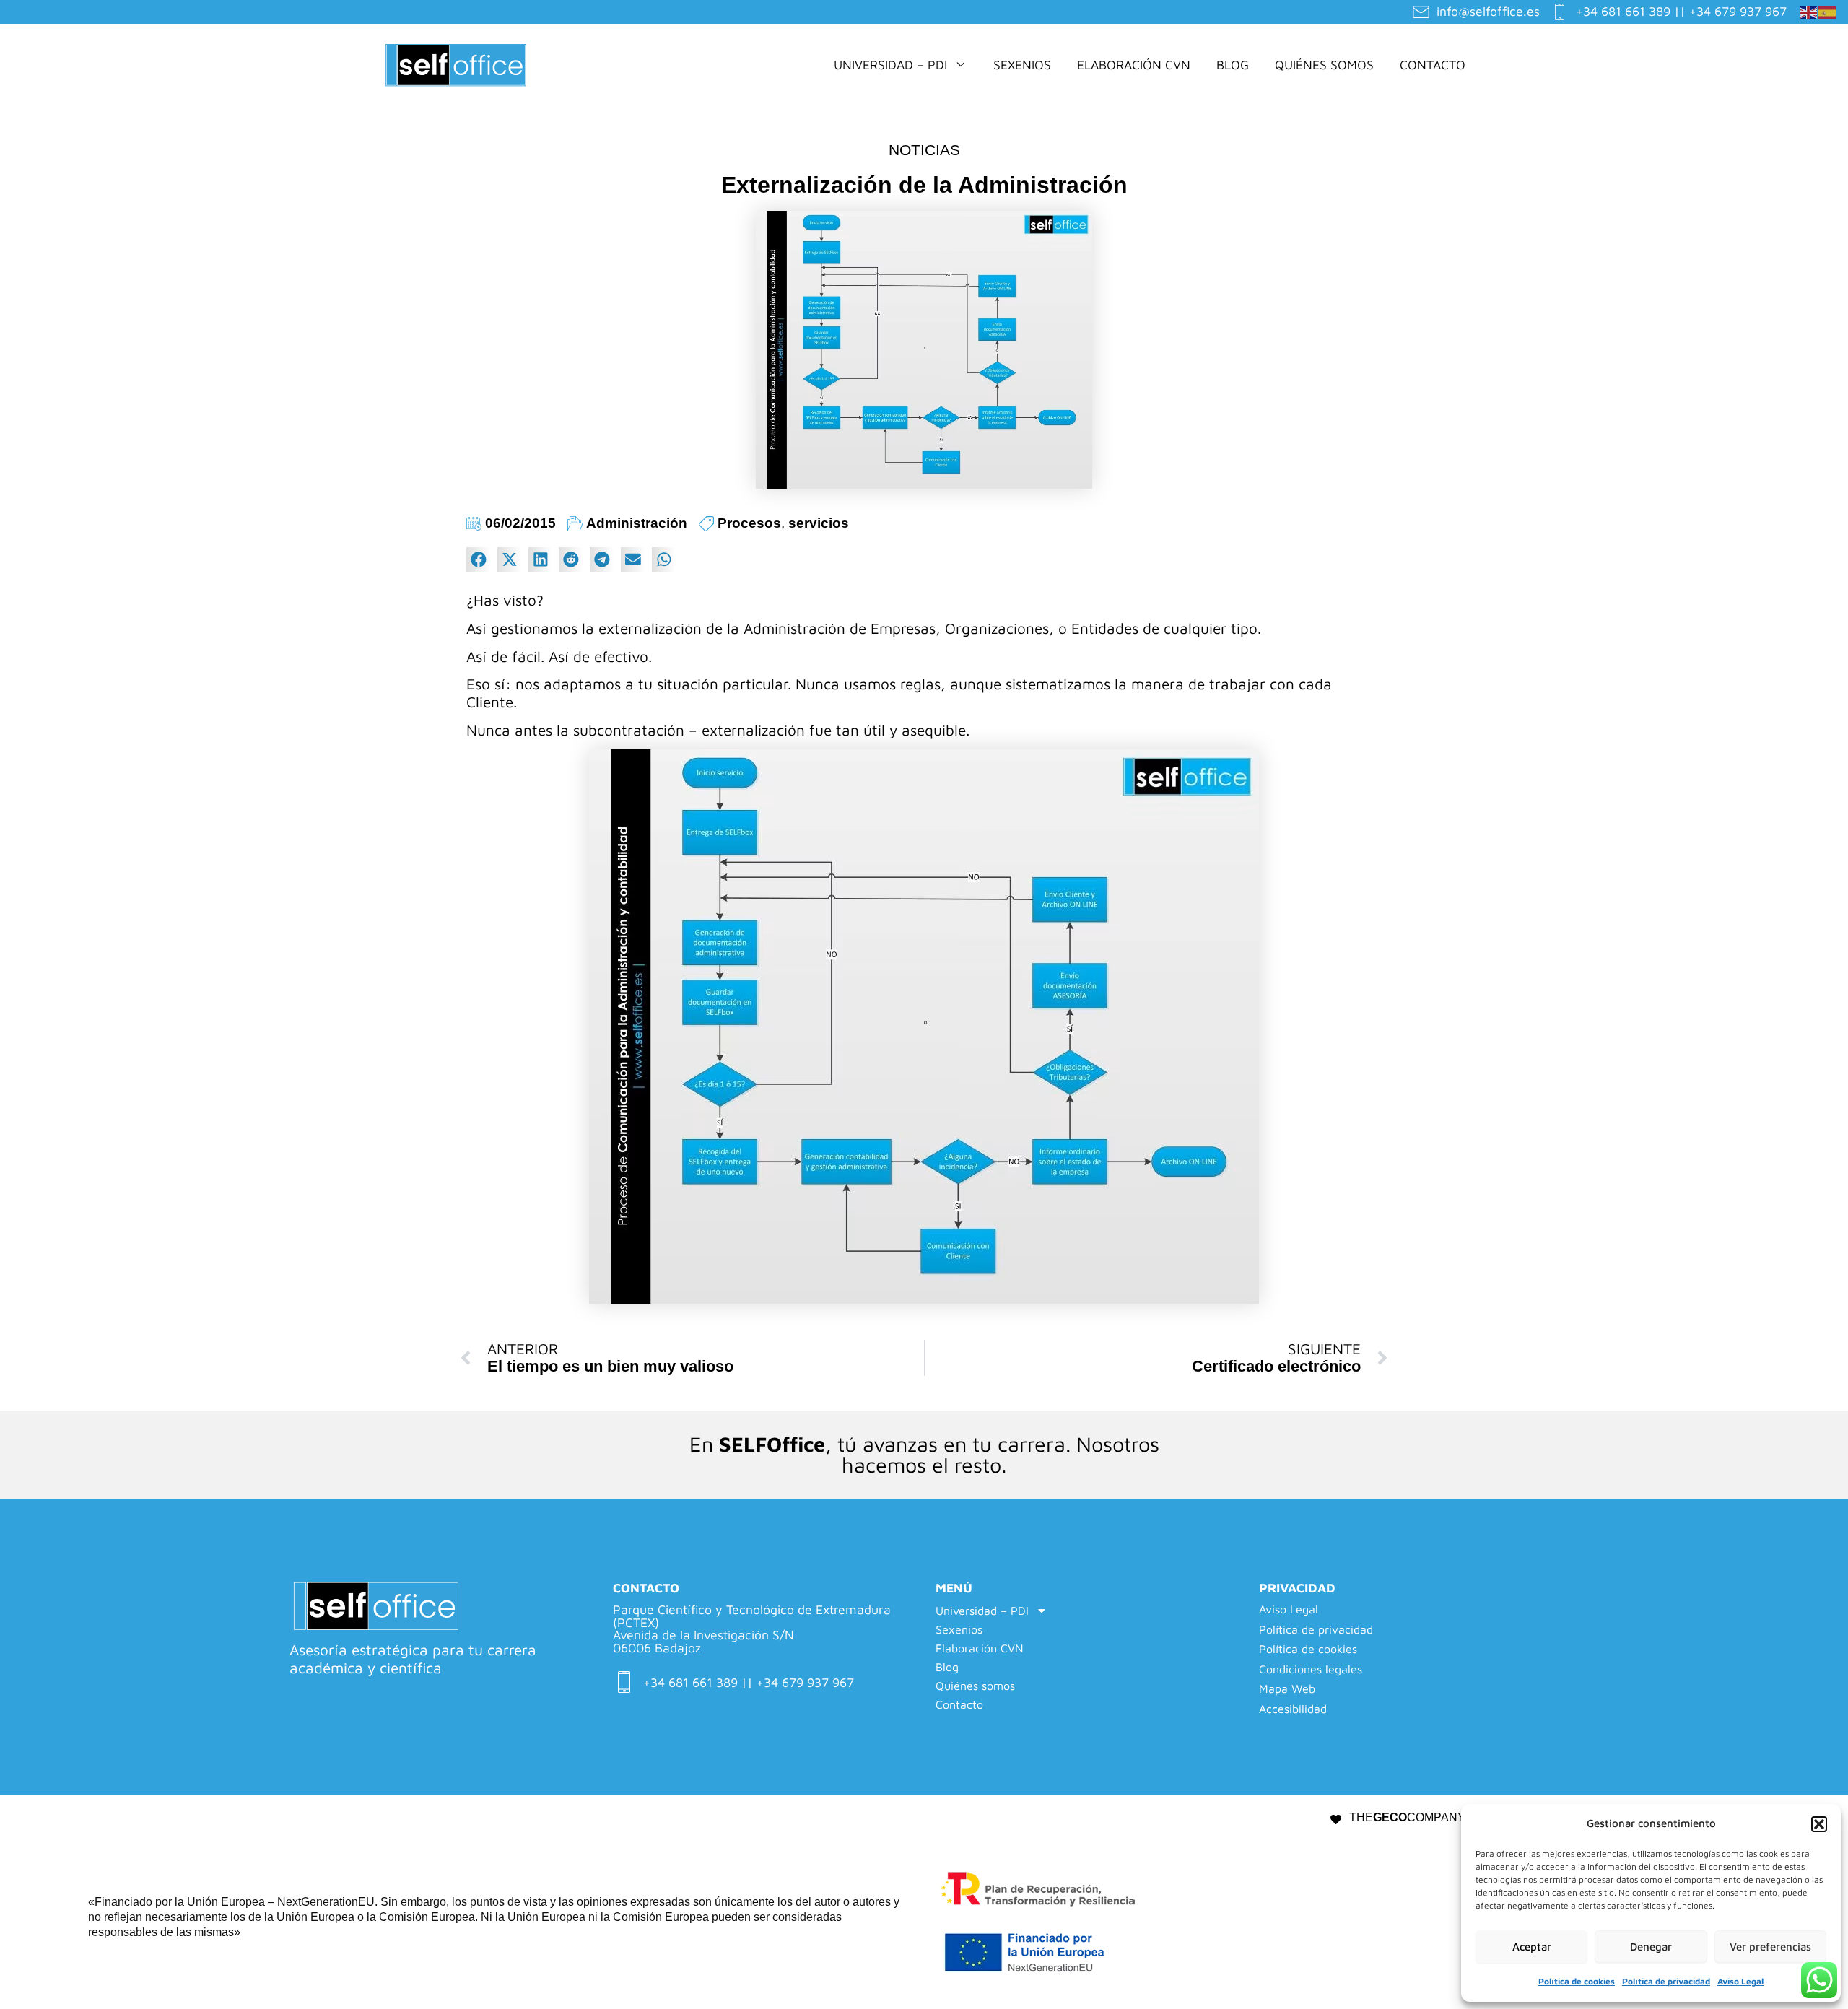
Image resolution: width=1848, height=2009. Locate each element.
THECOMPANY (1407, 1817)
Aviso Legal (1740, 1981)
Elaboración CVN (1134, 65)
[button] (1819, 1824)
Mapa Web (1287, 1689)
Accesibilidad (1293, 1709)
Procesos (749, 523)
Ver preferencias (1770, 1947)
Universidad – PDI (890, 65)
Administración (637, 523)
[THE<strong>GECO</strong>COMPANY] (1336, 1820)
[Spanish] (1828, 11)
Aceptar (1532, 1947)
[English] (1809, 11)
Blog (1233, 65)
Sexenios (1022, 65)
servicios (819, 523)
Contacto (1433, 65)
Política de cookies (1577, 1981)
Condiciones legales (1311, 1669)
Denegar (1651, 1947)
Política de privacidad (1666, 1981)
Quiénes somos (1324, 65)
